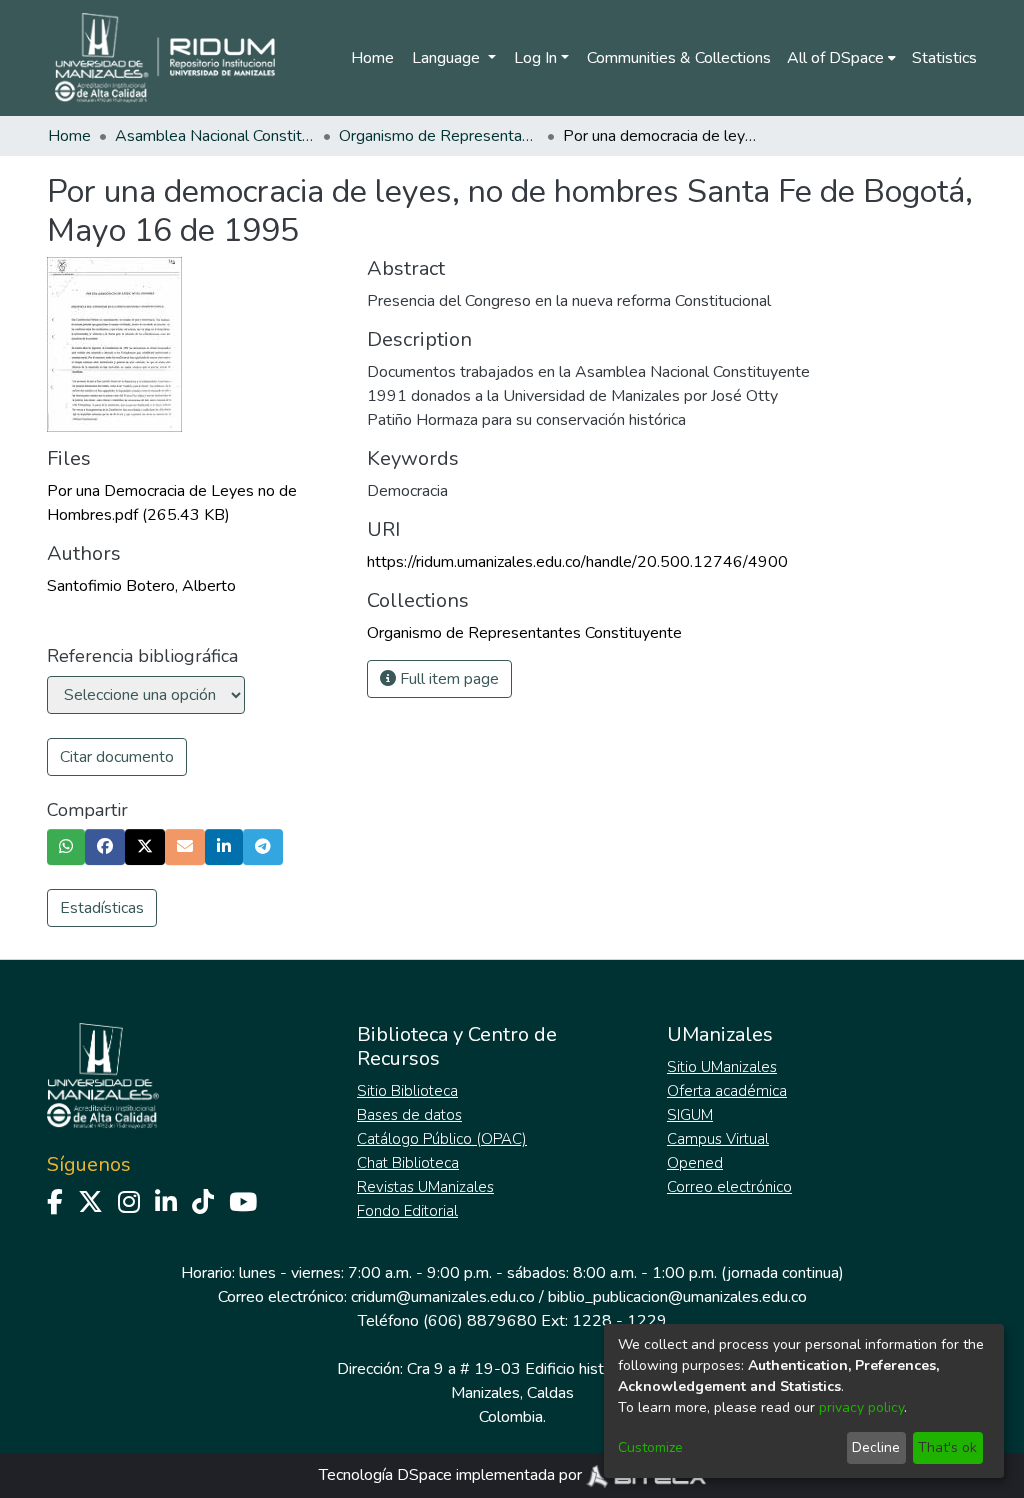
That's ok (947, 1447)
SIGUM (690, 1115)
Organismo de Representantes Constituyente (439, 136)
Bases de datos (409, 1115)
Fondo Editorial (407, 1211)
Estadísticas (102, 908)
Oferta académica (727, 1091)
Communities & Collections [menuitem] (679, 58)
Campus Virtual (718, 1139)
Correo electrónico (729, 1187)
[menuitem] (841, 58)
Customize (650, 1447)
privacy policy (861, 1407)
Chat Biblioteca (408, 1163)
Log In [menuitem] (535, 58)
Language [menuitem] (448, 58)
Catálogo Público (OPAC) (442, 1139)
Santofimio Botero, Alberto (141, 586)
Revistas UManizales (425, 1187)
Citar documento (117, 757)
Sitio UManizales (722, 1067)
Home (372, 58)
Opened (695, 1163)
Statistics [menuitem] (944, 58)
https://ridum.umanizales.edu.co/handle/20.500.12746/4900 (577, 562)
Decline (876, 1447)
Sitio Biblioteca (407, 1091)
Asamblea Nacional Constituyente (215, 136)
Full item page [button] (447, 679)
